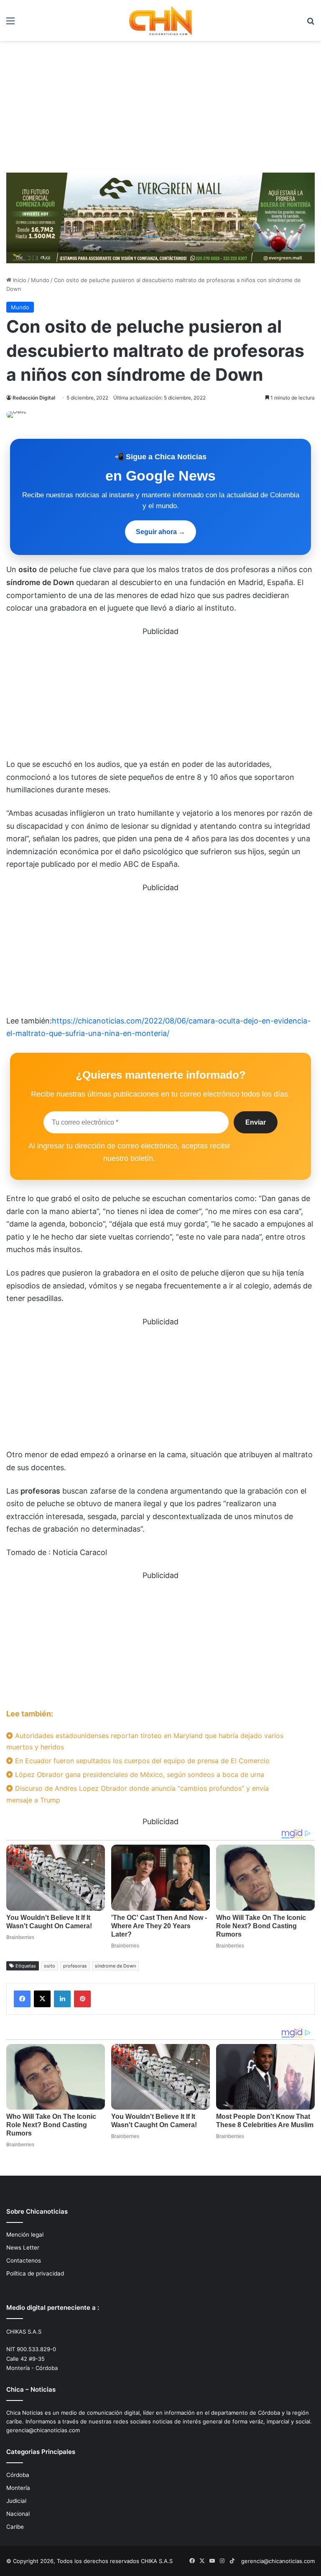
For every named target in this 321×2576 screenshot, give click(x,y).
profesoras (75, 1966)
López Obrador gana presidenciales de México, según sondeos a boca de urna (139, 1774)
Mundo (40, 280)
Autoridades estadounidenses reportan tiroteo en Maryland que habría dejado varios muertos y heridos (145, 1741)
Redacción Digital (34, 398)
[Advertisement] (160, 104)
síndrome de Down (115, 1966)
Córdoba (18, 2475)
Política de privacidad (35, 2273)
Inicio (19, 280)
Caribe (15, 2527)
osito (50, 1966)
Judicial (16, 2501)
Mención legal (25, 2235)
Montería (18, 2488)
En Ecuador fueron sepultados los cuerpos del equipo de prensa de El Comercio (141, 1761)
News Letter (23, 2248)
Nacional (18, 2514)
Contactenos (24, 2260)
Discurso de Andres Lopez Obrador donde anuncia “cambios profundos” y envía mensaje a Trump (138, 1794)
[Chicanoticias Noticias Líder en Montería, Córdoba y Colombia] (160, 20)
